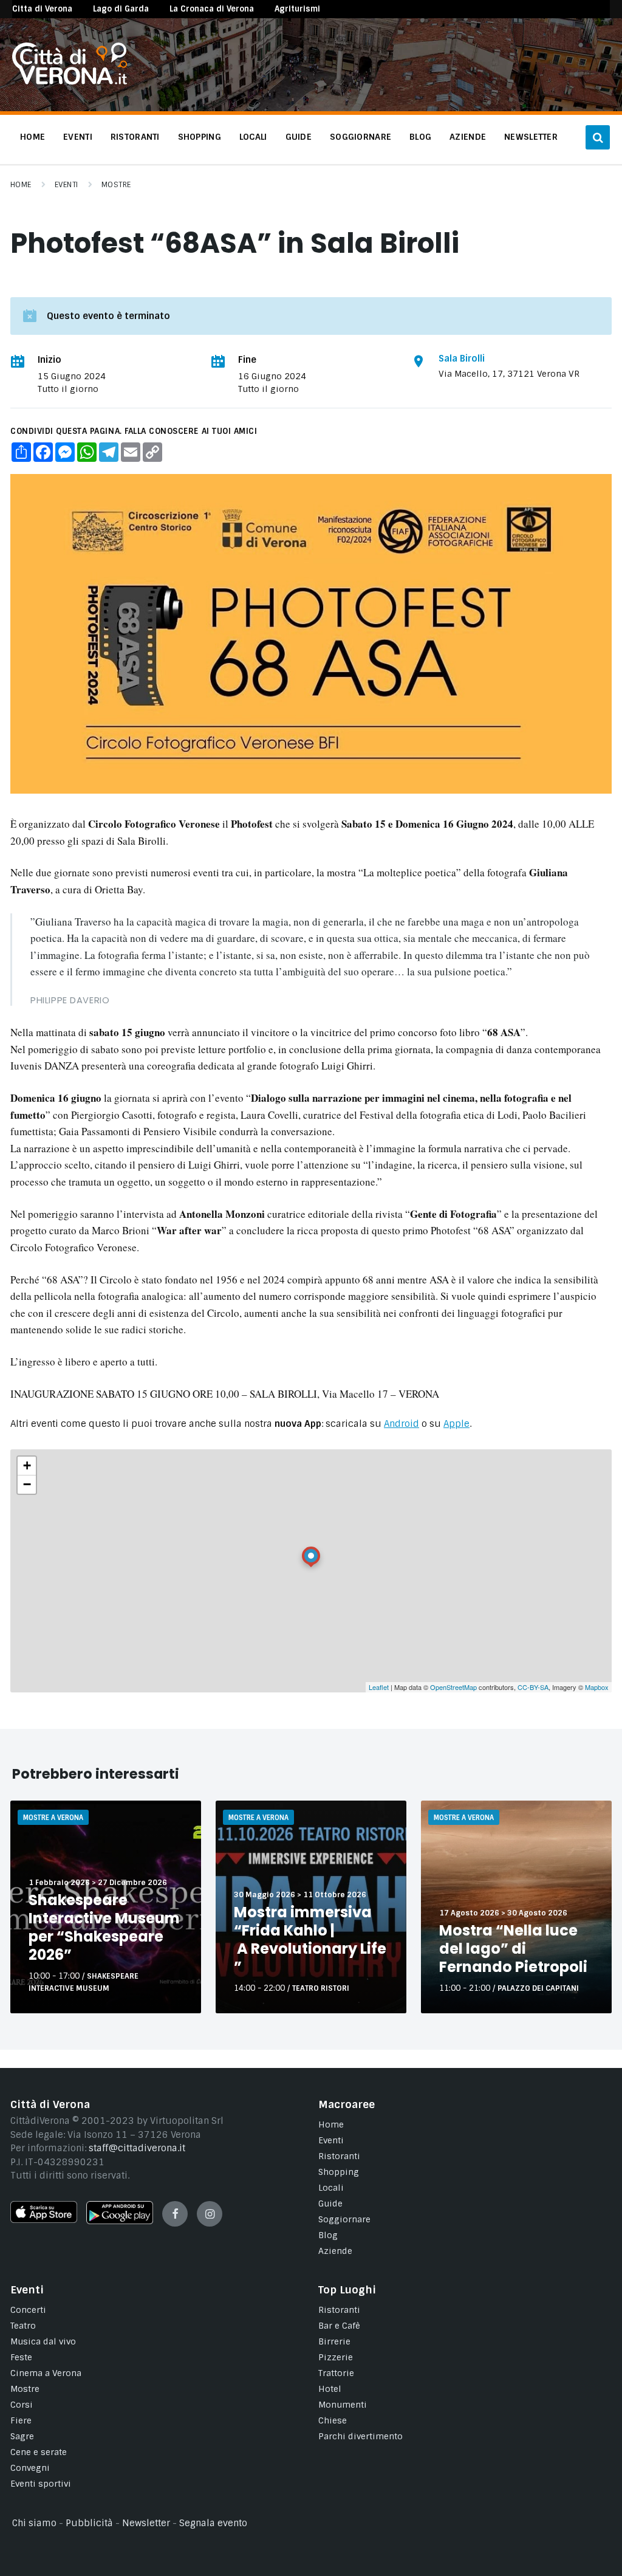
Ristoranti (339, 2156)
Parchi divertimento (361, 2436)
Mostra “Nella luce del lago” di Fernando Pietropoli (513, 1949)
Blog (328, 2235)
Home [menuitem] (32, 137)
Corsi (22, 2405)
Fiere (21, 2420)
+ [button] (27, 1465)
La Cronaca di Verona (212, 9)
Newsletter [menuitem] (531, 137)
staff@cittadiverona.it (137, 2148)
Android (402, 1424)
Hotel (330, 2389)
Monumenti (343, 2405)
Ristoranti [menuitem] (135, 137)
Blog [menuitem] (420, 137)
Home (21, 185)
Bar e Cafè (339, 2326)
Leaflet (379, 1687)
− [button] (27, 1484)
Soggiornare (344, 2219)
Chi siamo (34, 2523)
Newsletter (146, 2523)
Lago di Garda (121, 9)
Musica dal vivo (43, 2341)
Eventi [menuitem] (78, 137)
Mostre (116, 185)
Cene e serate (39, 2452)
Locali (331, 2188)
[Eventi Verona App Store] (44, 2220)
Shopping (339, 2172)
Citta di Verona (42, 9)
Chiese (333, 2420)
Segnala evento (213, 2523)
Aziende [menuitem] (468, 137)
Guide (330, 2203)
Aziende (335, 2251)
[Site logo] (70, 81)
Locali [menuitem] (253, 137)
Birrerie (334, 2341)
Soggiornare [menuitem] (361, 137)
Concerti (28, 2310)
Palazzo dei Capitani (538, 1988)
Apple (456, 1424)
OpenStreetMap (453, 1687)
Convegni (30, 2468)
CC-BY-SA (533, 1687)
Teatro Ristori (321, 1988)
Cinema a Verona (46, 2373)
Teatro (23, 2326)
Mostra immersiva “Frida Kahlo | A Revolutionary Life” (310, 1939)
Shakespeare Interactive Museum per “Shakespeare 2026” (104, 1927)
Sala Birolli (462, 359)
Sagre (22, 2436)
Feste (21, 2357)
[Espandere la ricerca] (598, 137)
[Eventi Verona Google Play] (120, 2221)
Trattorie (336, 2373)
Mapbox (597, 1687)
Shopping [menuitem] (200, 137)
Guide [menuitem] (299, 137)
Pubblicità (89, 2523)
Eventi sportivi (41, 2484)
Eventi (67, 185)
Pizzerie (336, 2357)
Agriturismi (297, 9)
